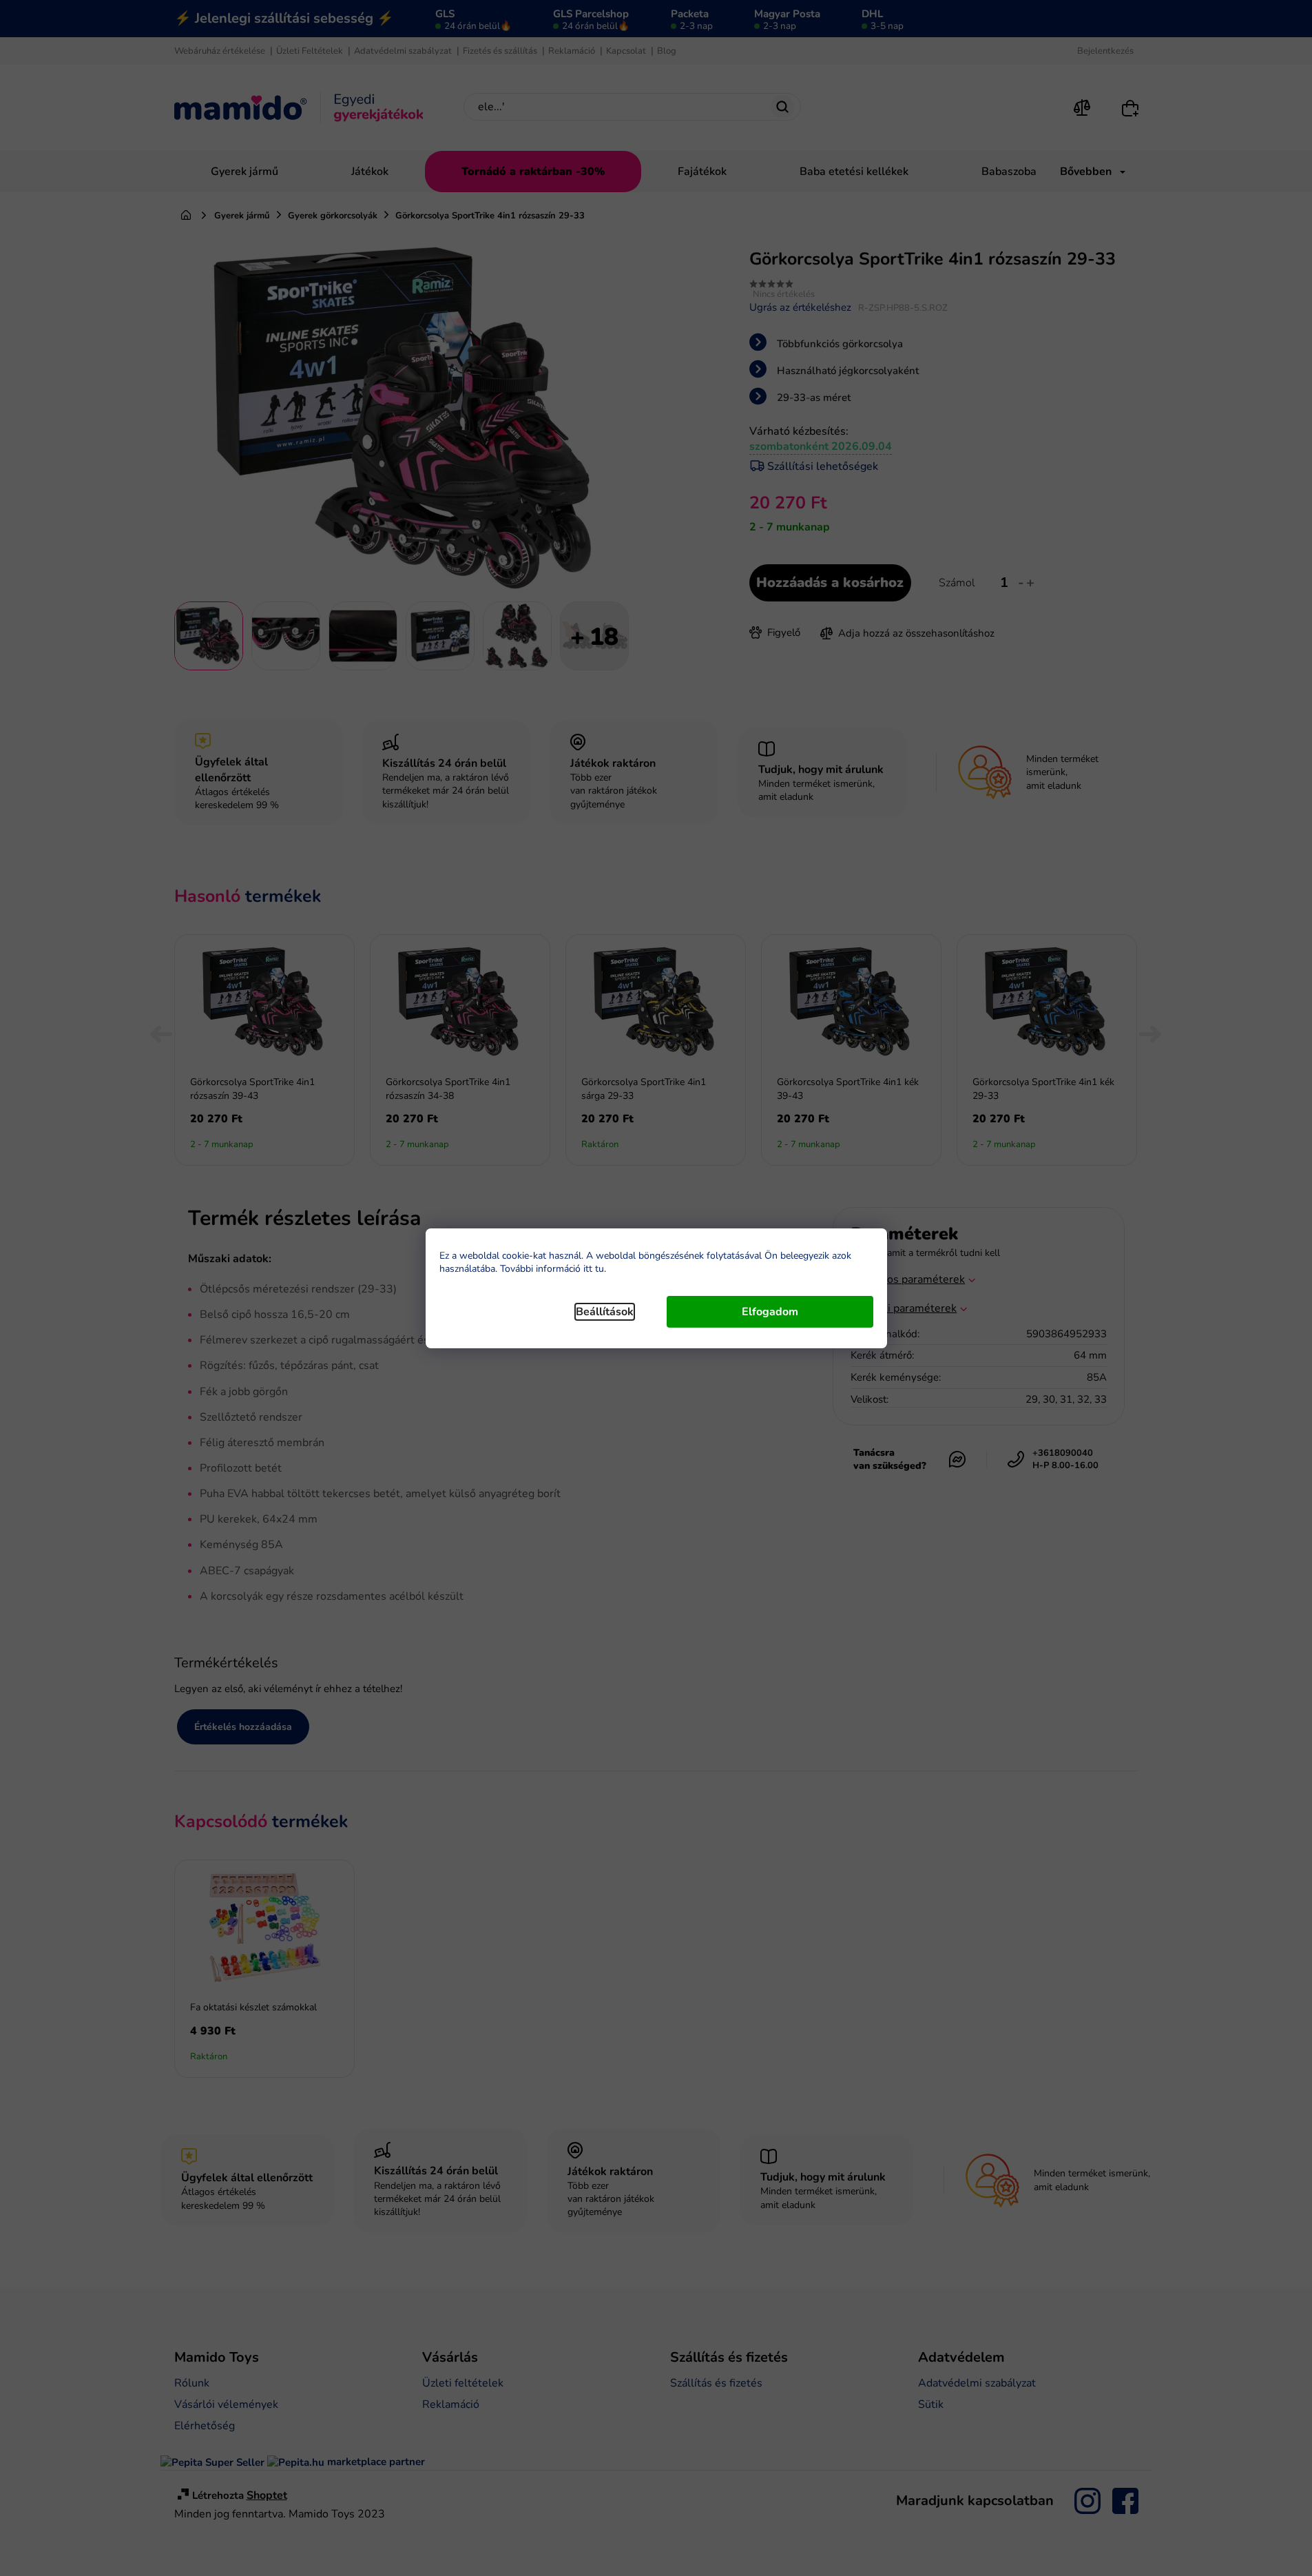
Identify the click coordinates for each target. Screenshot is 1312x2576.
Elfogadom (770, 1312)
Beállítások (605, 1312)
